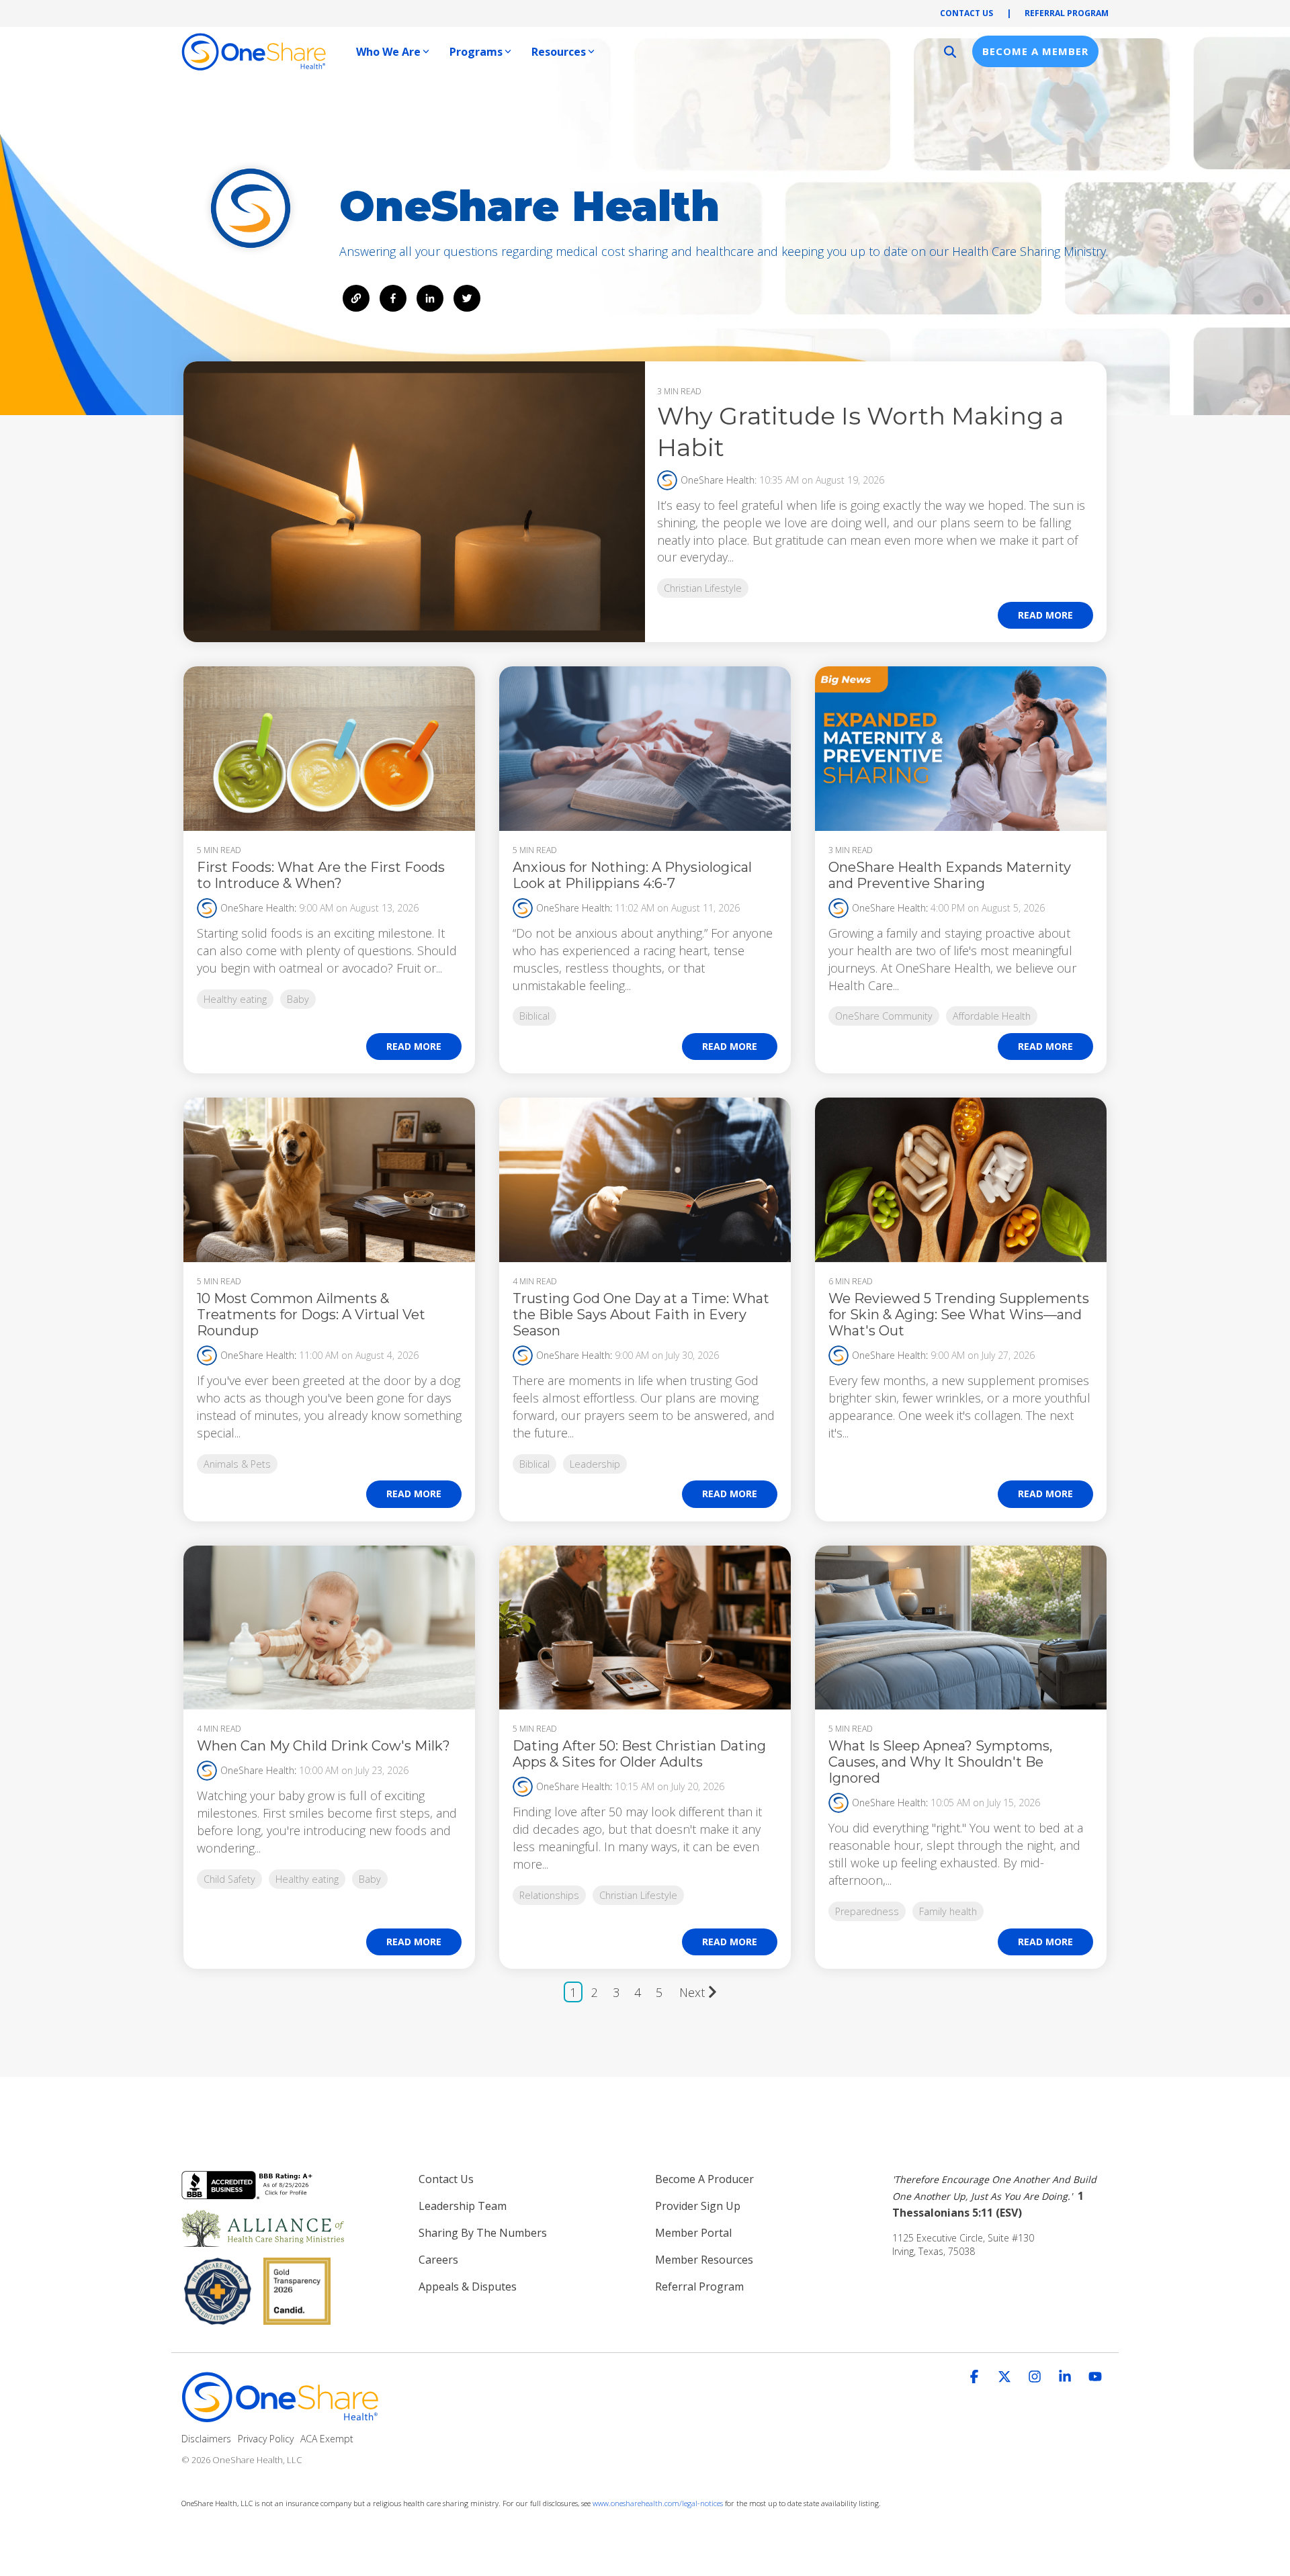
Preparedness (867, 1911)
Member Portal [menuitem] (693, 2233)
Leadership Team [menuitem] (463, 2206)
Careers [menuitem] (438, 2260)
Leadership (595, 1464)
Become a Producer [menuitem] (704, 2179)
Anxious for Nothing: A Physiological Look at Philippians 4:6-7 (632, 875)
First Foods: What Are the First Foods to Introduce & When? (321, 875)
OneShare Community (884, 1016)
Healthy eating (235, 999)
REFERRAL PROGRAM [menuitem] (1067, 13)
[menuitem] (1001, 2196)
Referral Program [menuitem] (699, 2286)
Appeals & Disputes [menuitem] (468, 2286)
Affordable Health (992, 1016)
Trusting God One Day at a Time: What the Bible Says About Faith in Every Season (641, 1315)
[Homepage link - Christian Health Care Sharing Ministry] (282, 2417)
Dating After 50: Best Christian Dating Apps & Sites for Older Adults (639, 1754)
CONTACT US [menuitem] (966, 13)
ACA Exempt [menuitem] (327, 2439)
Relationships (549, 1895)
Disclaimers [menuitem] (206, 2439)
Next (692, 1992)
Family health (948, 1911)
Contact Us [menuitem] (446, 2179)
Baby (298, 999)
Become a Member (1035, 51)
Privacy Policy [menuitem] (266, 2439)
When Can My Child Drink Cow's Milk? (324, 1746)
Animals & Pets (237, 1464)
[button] (976, 2377)
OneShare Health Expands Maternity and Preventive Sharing (950, 875)
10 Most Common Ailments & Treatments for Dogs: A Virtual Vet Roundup (311, 1315)
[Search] (950, 51)
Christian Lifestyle (703, 588)
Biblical (534, 1016)
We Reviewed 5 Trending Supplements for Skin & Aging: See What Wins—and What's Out (959, 1315)
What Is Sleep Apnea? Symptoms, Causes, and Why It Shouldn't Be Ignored (940, 1762)
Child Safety (229, 1879)
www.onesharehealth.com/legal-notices (658, 2503)
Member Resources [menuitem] (704, 2260)
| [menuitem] (1009, 13)
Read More (1045, 615)
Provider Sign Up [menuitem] (698, 2206)
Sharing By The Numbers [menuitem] (483, 2233)
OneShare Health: (720, 480)
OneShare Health (257, 908)
